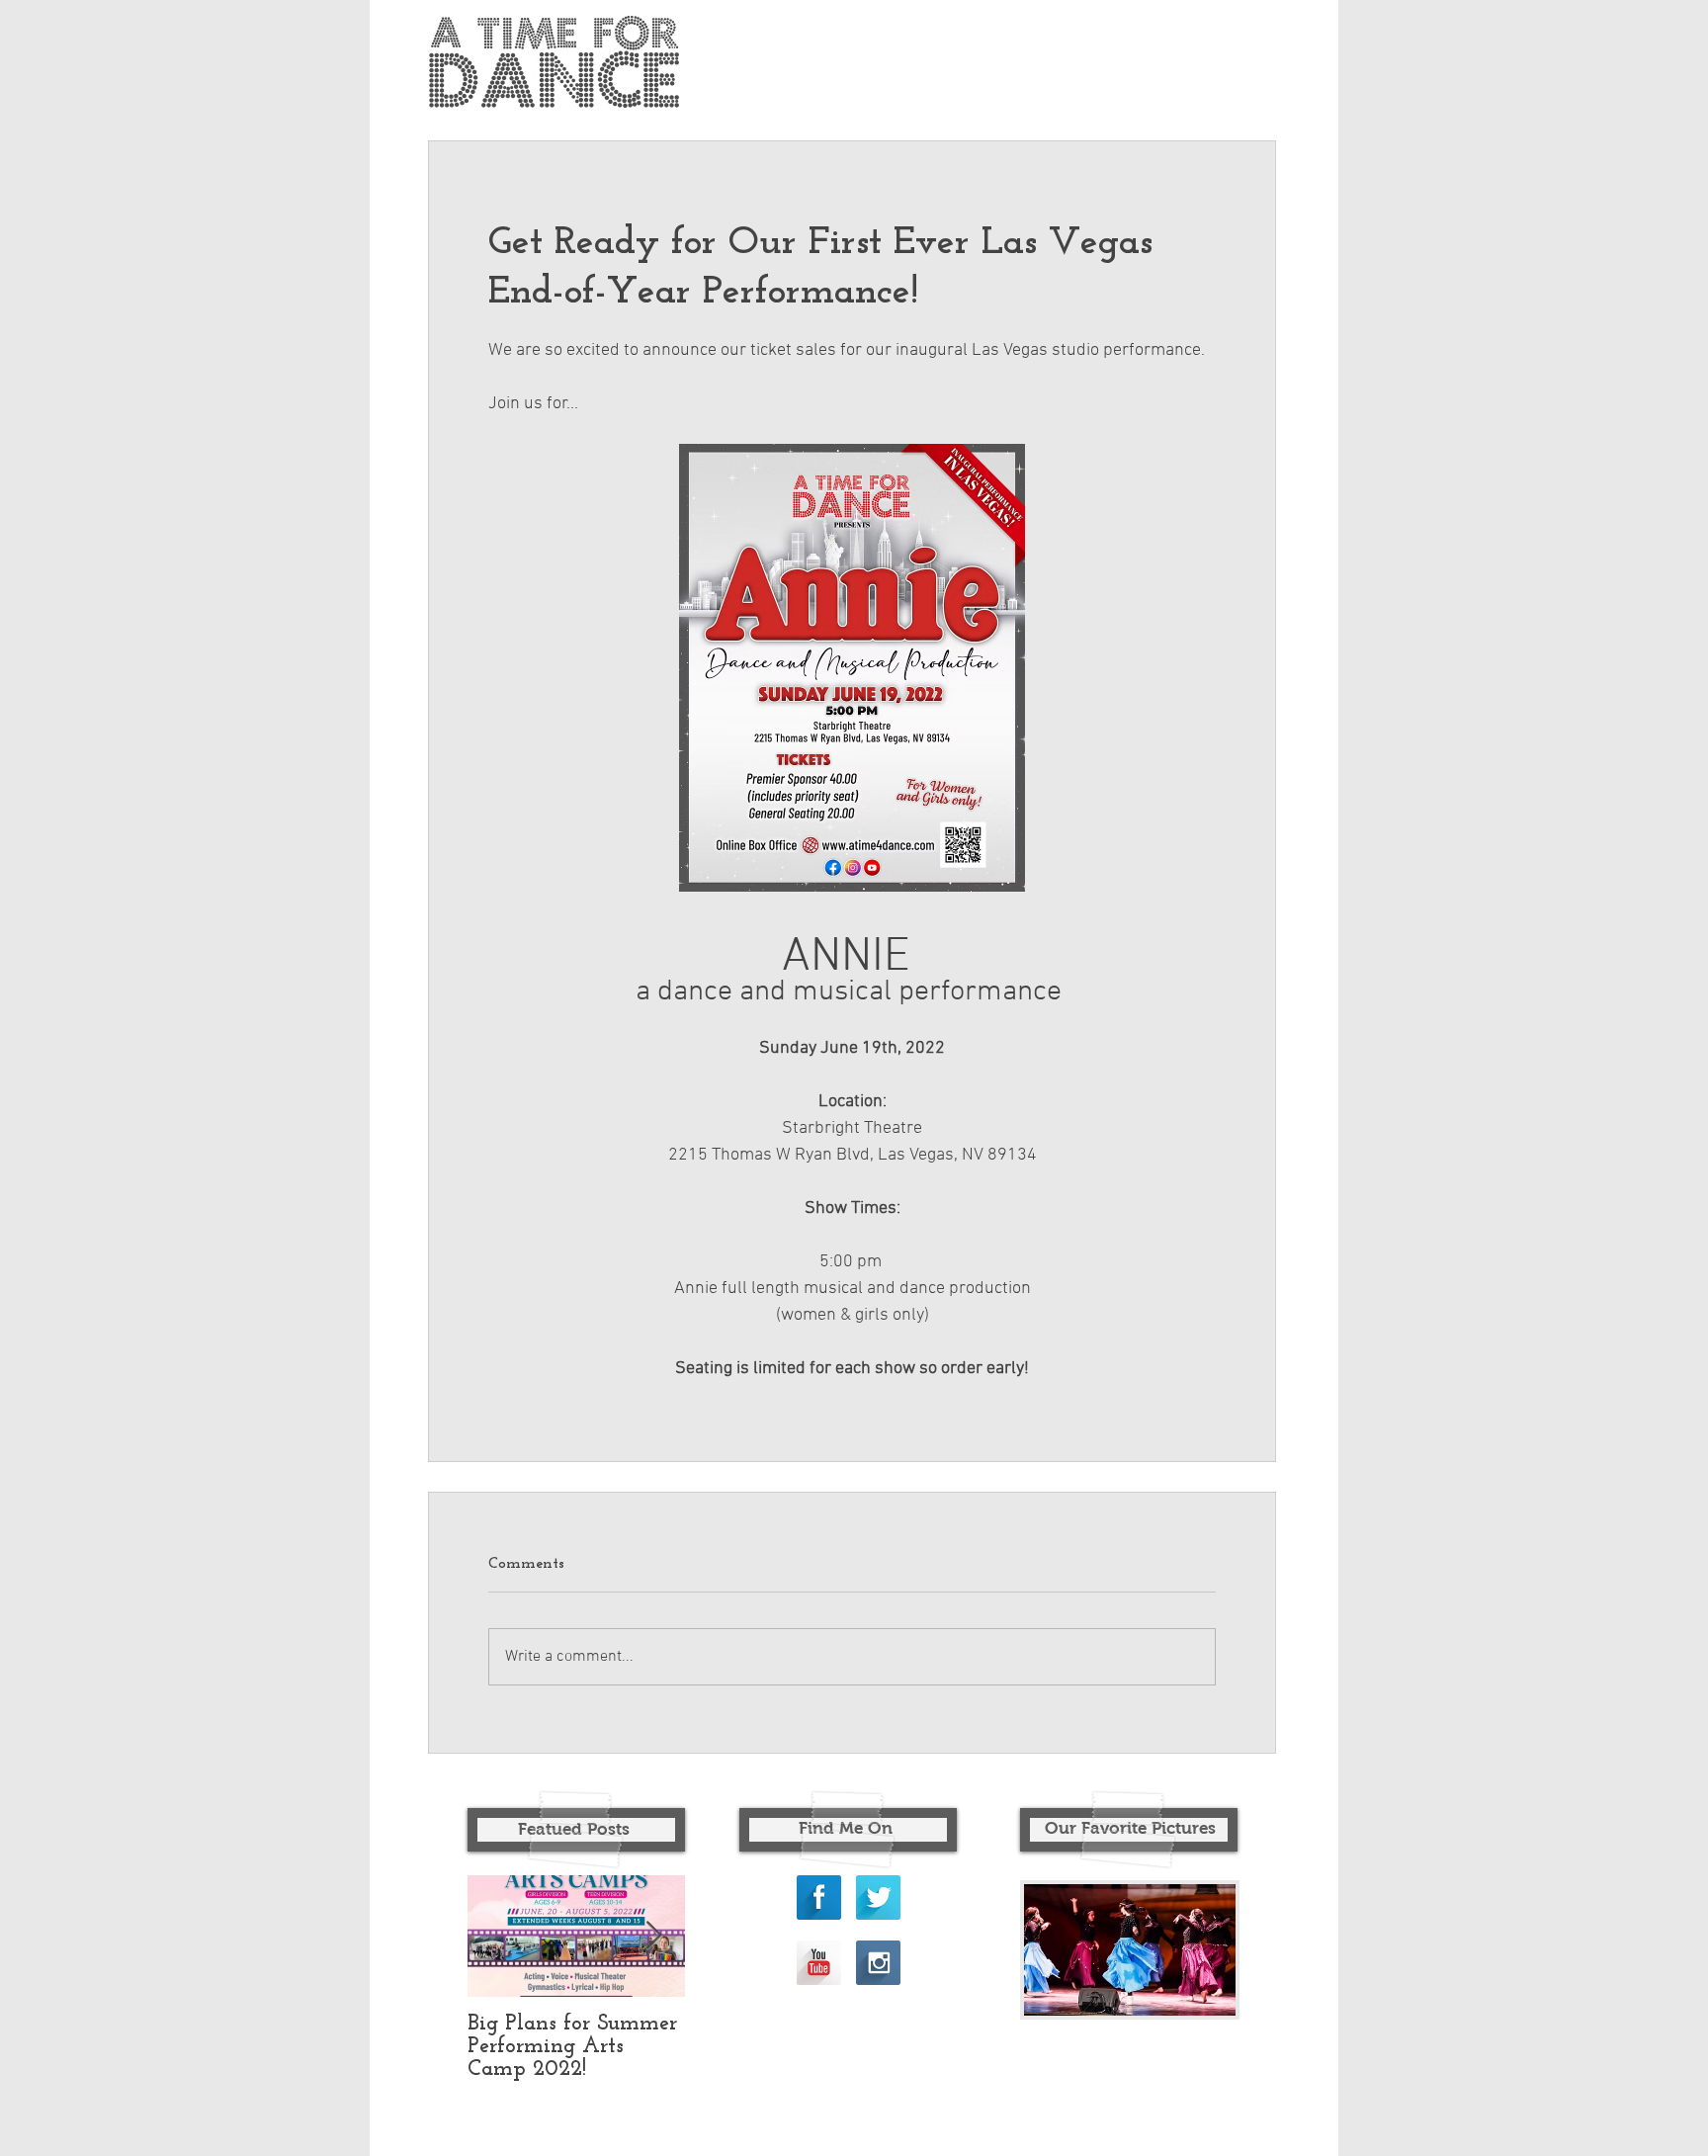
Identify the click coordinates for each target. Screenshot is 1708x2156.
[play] (1187, 1998)
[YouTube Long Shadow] (819, 1963)
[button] (1130, 1950)
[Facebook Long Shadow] (819, 1897)
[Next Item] (653, 1936)
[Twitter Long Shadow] (878, 1897)
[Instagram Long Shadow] (878, 1963)
